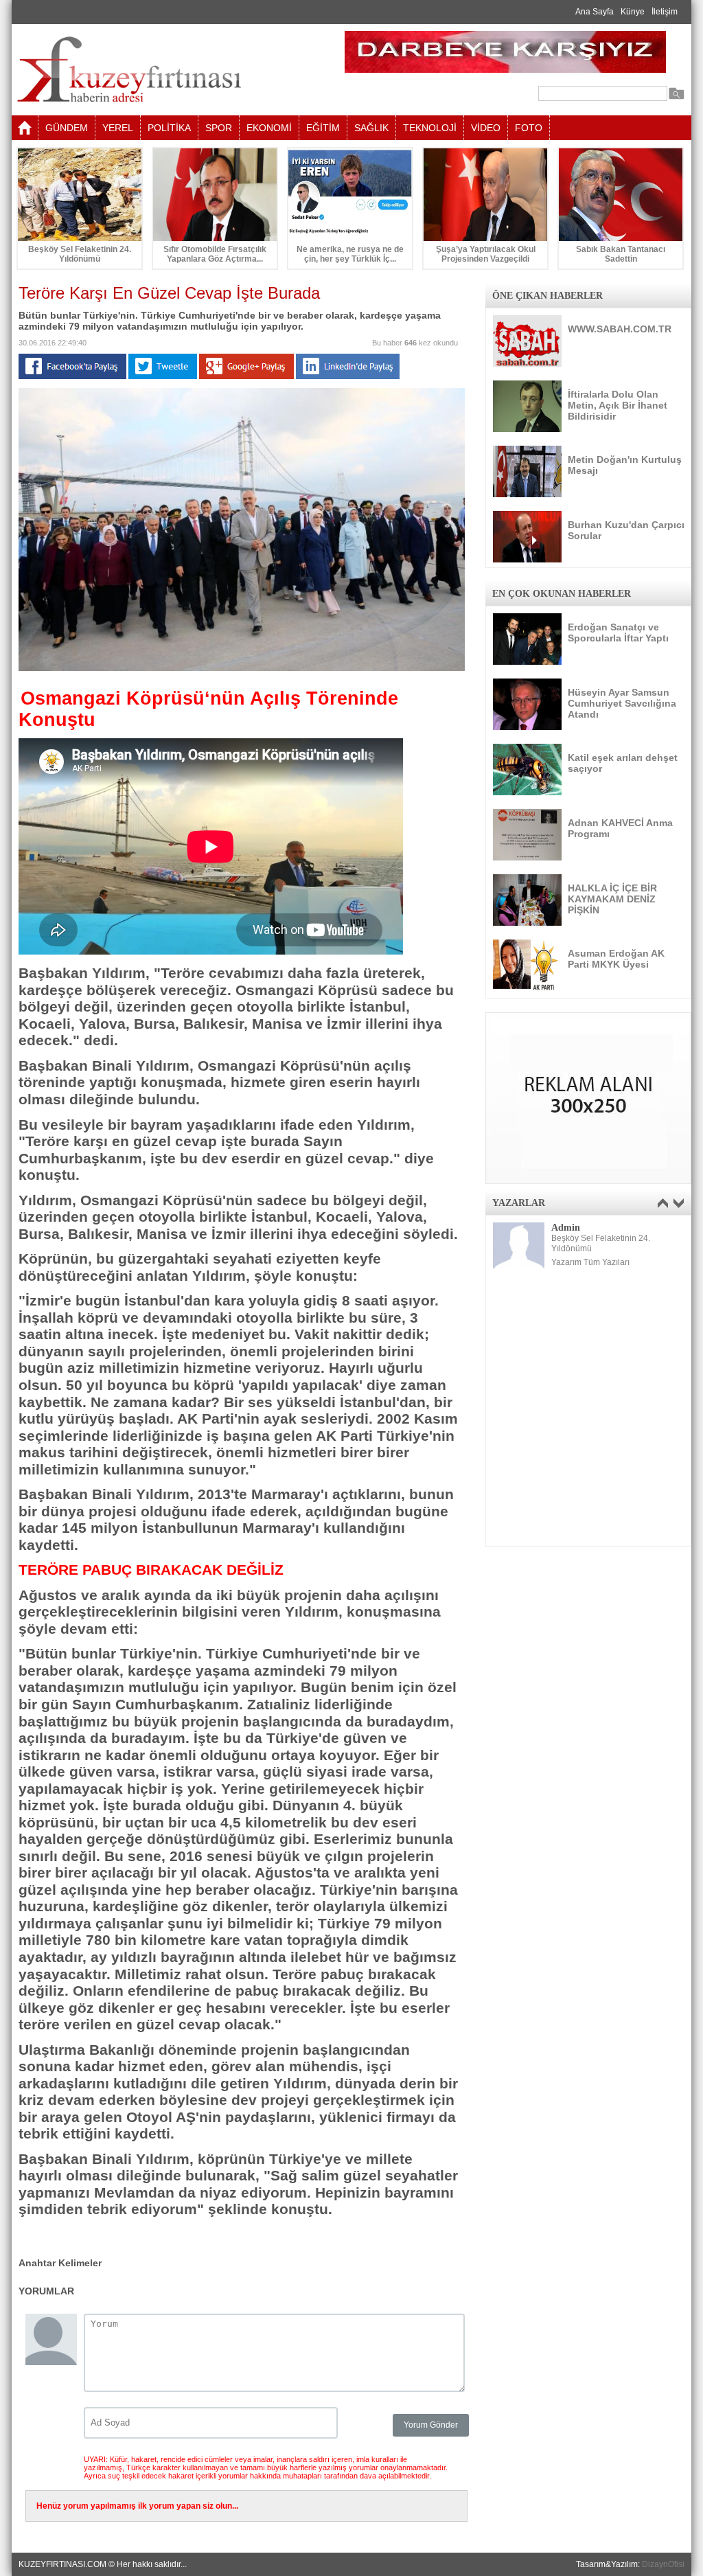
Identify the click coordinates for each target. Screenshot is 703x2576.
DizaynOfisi (663, 2564)
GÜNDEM (67, 128)
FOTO (529, 128)
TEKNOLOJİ (430, 128)
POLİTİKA (169, 128)
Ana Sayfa (595, 12)
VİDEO (486, 128)
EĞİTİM (323, 128)
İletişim (665, 12)
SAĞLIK (371, 128)
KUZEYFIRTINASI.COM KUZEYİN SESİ (164, 70)
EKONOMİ (269, 128)
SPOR (219, 128)
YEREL (118, 128)
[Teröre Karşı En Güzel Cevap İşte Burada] (242, 668)
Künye (633, 12)
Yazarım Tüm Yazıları (590, 1262)
